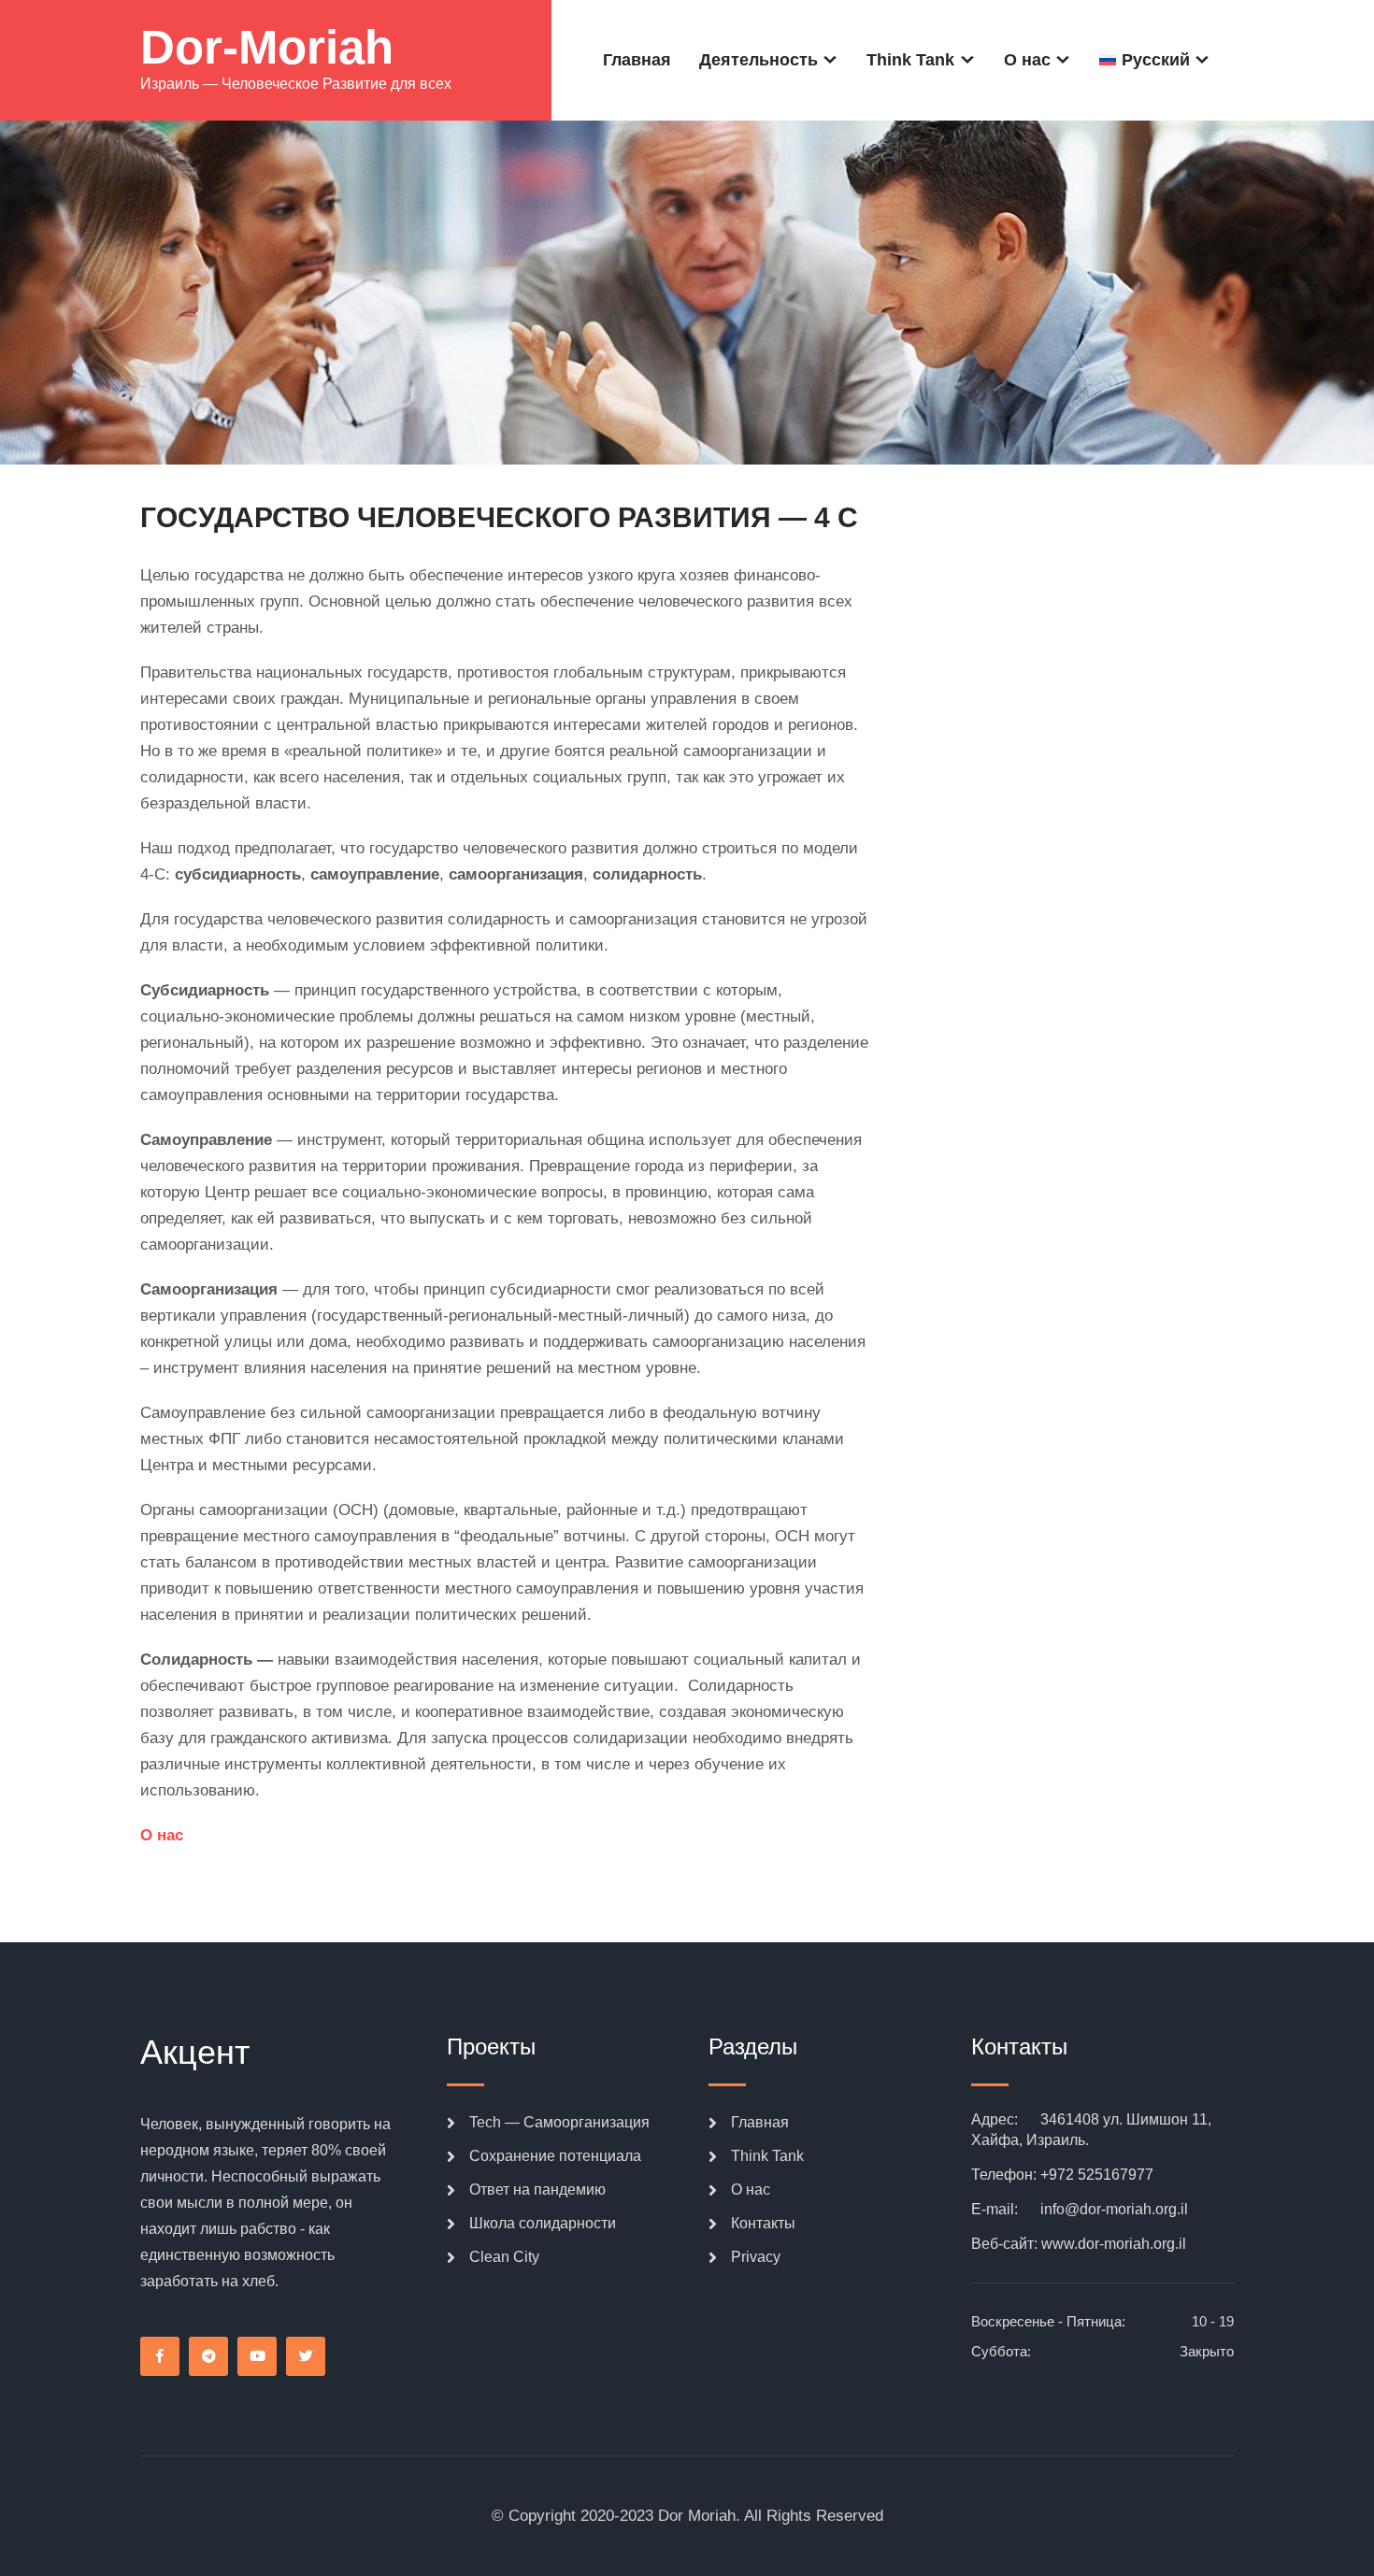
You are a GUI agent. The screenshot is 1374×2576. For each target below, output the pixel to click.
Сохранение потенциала (555, 2156)
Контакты (763, 2223)
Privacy (756, 2257)
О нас (1027, 60)
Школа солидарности (543, 2223)
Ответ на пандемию (537, 2190)
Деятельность (759, 60)
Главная (637, 60)
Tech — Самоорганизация (559, 2122)
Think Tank (910, 60)
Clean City (504, 2257)
